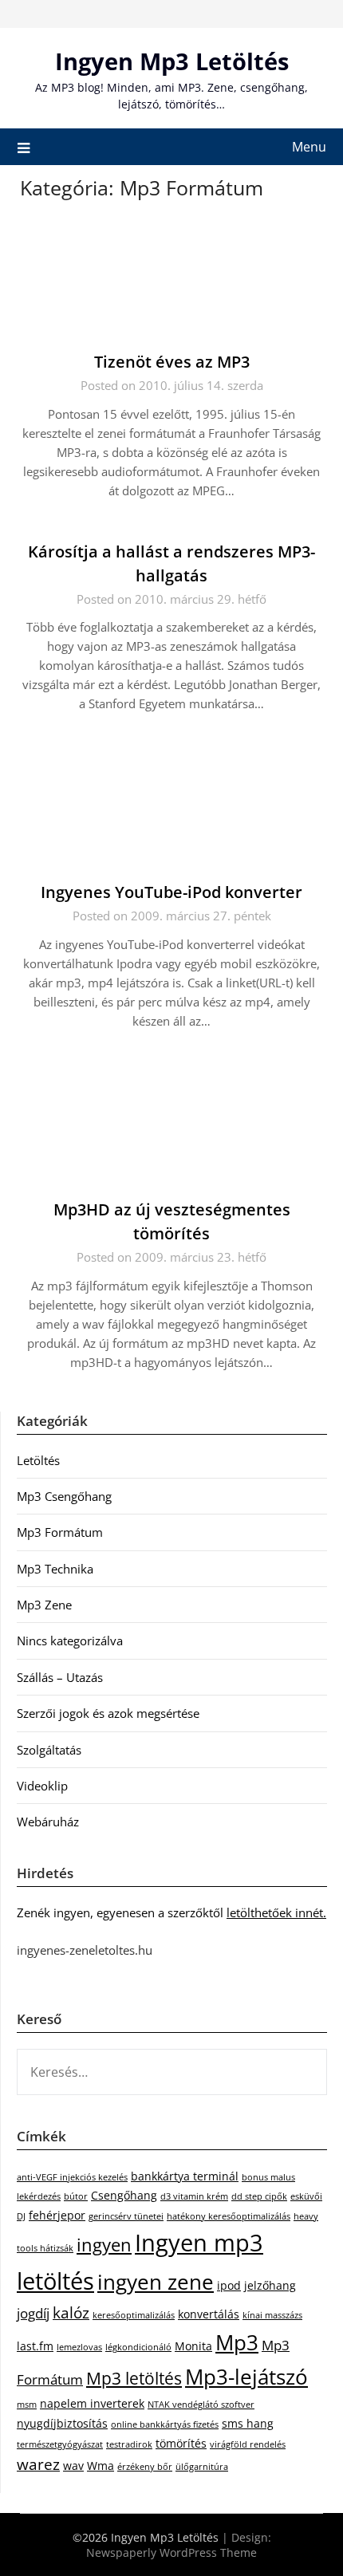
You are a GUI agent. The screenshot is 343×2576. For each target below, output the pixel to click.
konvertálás (209, 2314)
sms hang (248, 2423)
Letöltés (38, 1460)
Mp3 (237, 2342)
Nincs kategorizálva (70, 1641)
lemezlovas (79, 2347)
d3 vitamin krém (194, 2196)
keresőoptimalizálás (134, 2315)
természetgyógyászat (60, 2444)
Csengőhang (124, 2195)
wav (73, 2466)
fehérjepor (57, 2215)
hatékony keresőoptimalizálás (229, 2216)
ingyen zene (156, 2282)
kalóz (71, 2313)
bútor (76, 2196)
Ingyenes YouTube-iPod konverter (171, 892)
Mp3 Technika (55, 1569)
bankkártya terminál (185, 2176)
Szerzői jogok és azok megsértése (108, 1713)
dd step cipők (259, 2196)
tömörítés (181, 2443)
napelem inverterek (92, 2403)
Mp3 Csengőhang (64, 1496)
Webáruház (48, 1822)
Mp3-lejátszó (246, 2377)
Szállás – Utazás (60, 1677)
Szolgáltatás (49, 1750)
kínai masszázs (272, 2315)
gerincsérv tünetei (126, 2216)
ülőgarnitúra (202, 2467)
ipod (229, 2285)
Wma (101, 2466)
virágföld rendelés (248, 2444)
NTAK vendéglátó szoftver (201, 2405)
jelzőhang (270, 2285)
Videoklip (42, 1786)
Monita (193, 2346)
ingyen (104, 2245)
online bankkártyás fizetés (165, 2424)
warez (38, 2464)
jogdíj (33, 2313)
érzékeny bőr (145, 2467)
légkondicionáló (138, 2347)
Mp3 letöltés (134, 2378)
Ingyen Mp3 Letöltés (172, 61)
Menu (309, 147)
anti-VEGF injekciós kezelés (72, 2177)
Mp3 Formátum (60, 1532)
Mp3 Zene (44, 1605)
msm (27, 2405)
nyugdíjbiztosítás (62, 2423)
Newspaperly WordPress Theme (171, 2552)
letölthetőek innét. (276, 1912)
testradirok (129, 2444)
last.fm (35, 2346)
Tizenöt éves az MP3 (172, 362)
